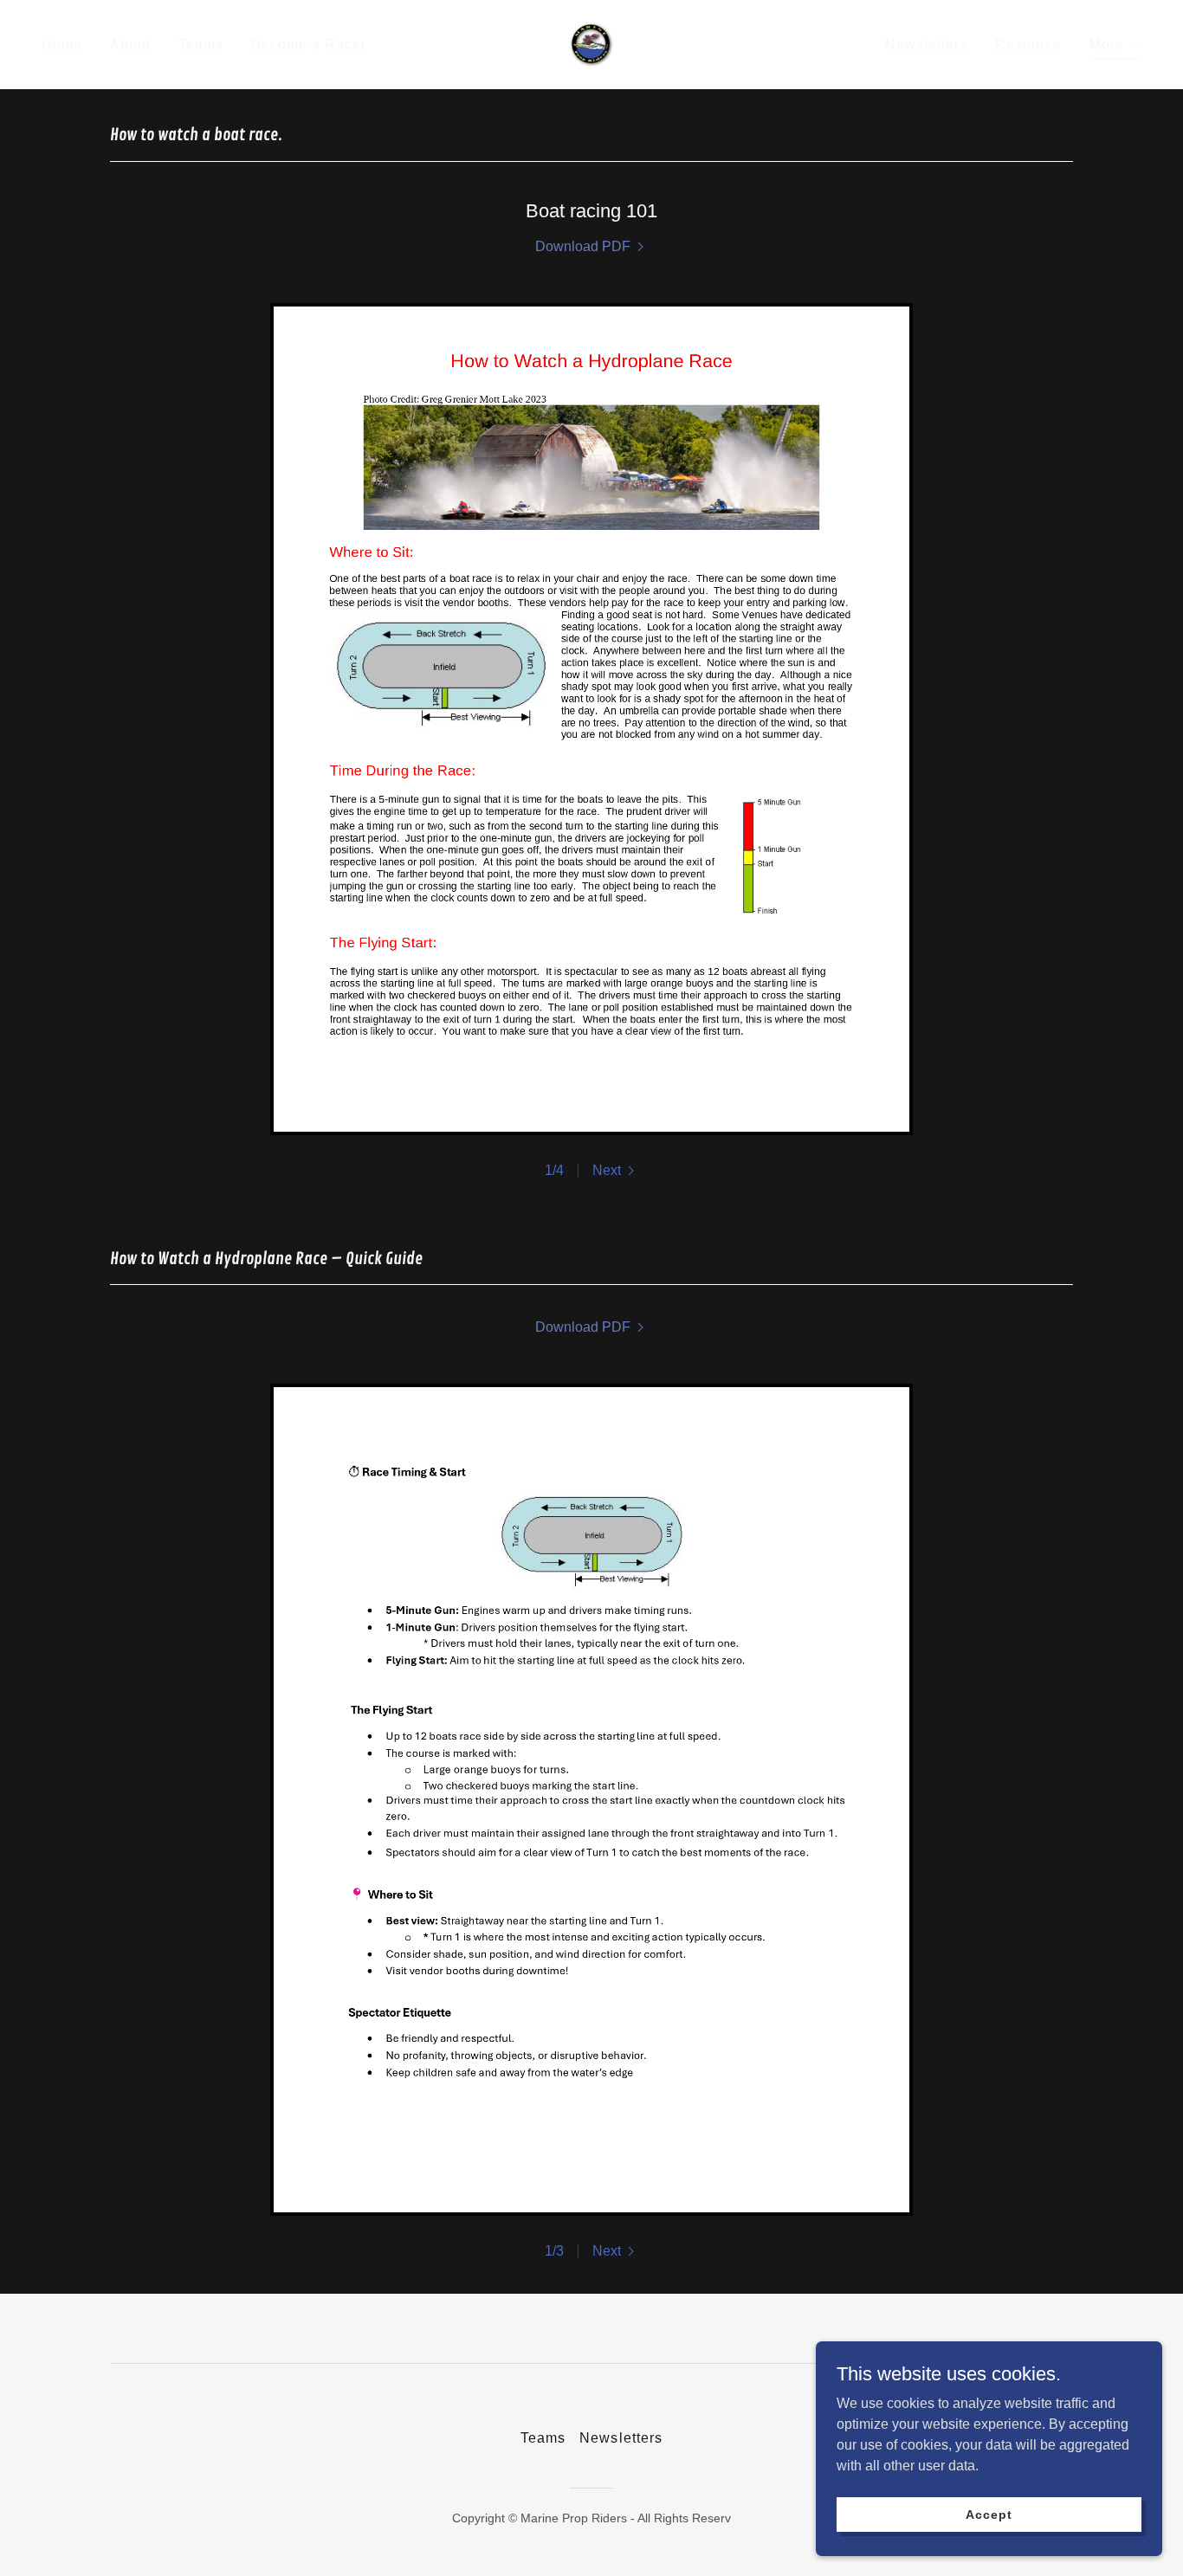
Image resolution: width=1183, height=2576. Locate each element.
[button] (1115, 47)
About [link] (130, 45)
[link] (592, 44)
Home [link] (62, 45)
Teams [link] (201, 45)
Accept (989, 2514)
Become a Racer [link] (309, 45)
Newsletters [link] (926, 45)
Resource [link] (1028, 45)
